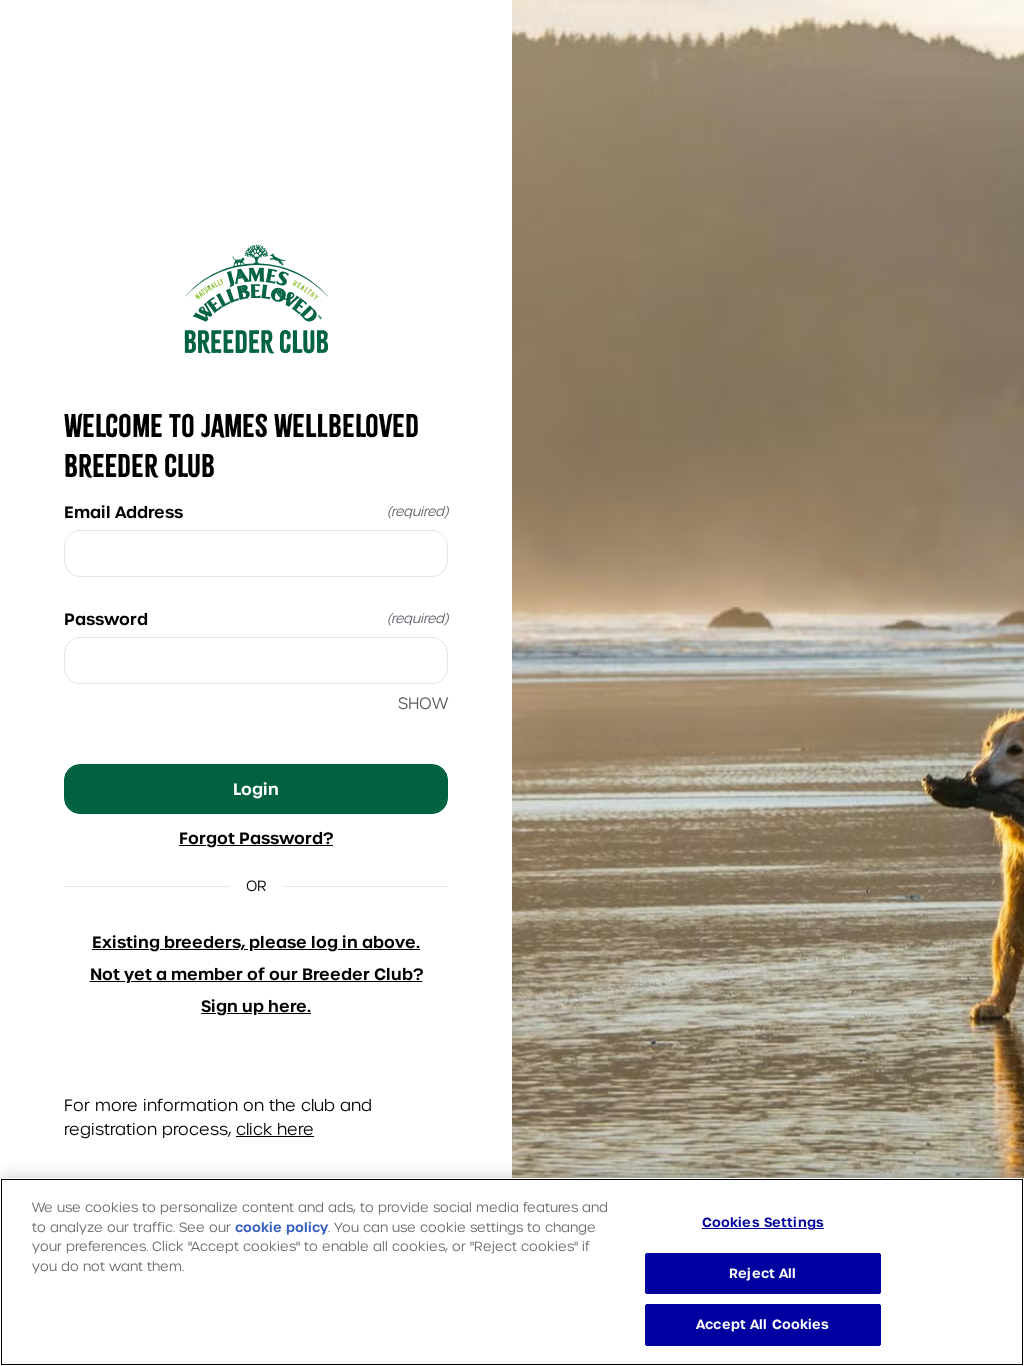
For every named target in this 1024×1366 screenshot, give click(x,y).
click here (275, 1129)
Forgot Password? (256, 838)
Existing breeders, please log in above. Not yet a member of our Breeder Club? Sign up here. (256, 974)
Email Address (256, 512)
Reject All (762, 1273)
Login (256, 789)
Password (256, 619)
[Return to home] (256, 299)
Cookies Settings (763, 1222)
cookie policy (281, 1227)
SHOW (423, 703)
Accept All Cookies (762, 1324)
